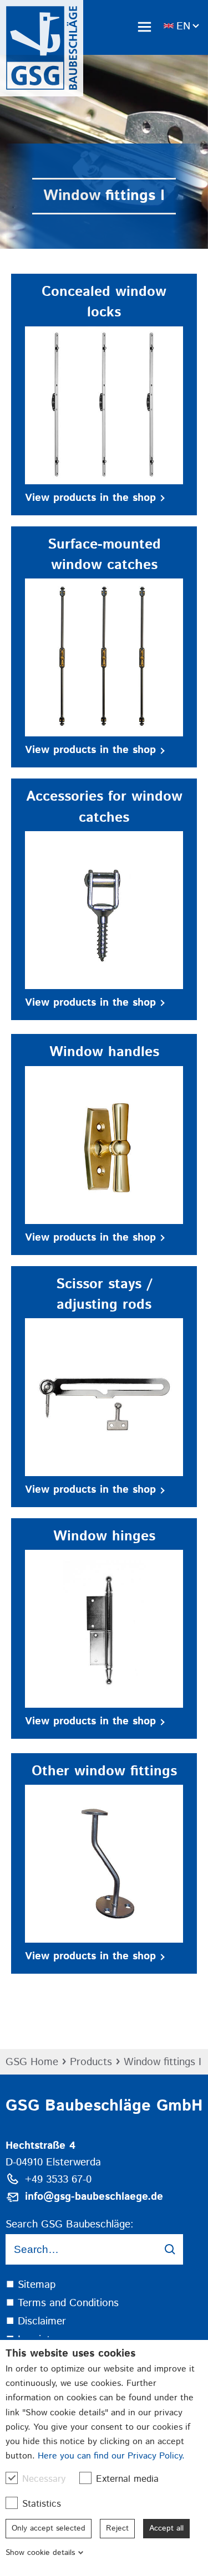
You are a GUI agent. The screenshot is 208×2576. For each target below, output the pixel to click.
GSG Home (32, 2062)
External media (127, 2479)
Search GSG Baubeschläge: (70, 2224)
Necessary (44, 2479)
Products (91, 2062)
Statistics (42, 2504)
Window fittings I (163, 2062)
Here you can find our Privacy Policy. (111, 2456)
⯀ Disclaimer (36, 2321)
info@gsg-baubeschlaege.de (94, 2197)
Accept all (166, 2528)
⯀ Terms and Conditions (62, 2303)
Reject (117, 2528)
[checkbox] (12, 2478)
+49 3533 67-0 (58, 2180)
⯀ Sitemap (31, 2285)
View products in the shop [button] (90, 498)
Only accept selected (49, 2528)
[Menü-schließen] (144, 27)
